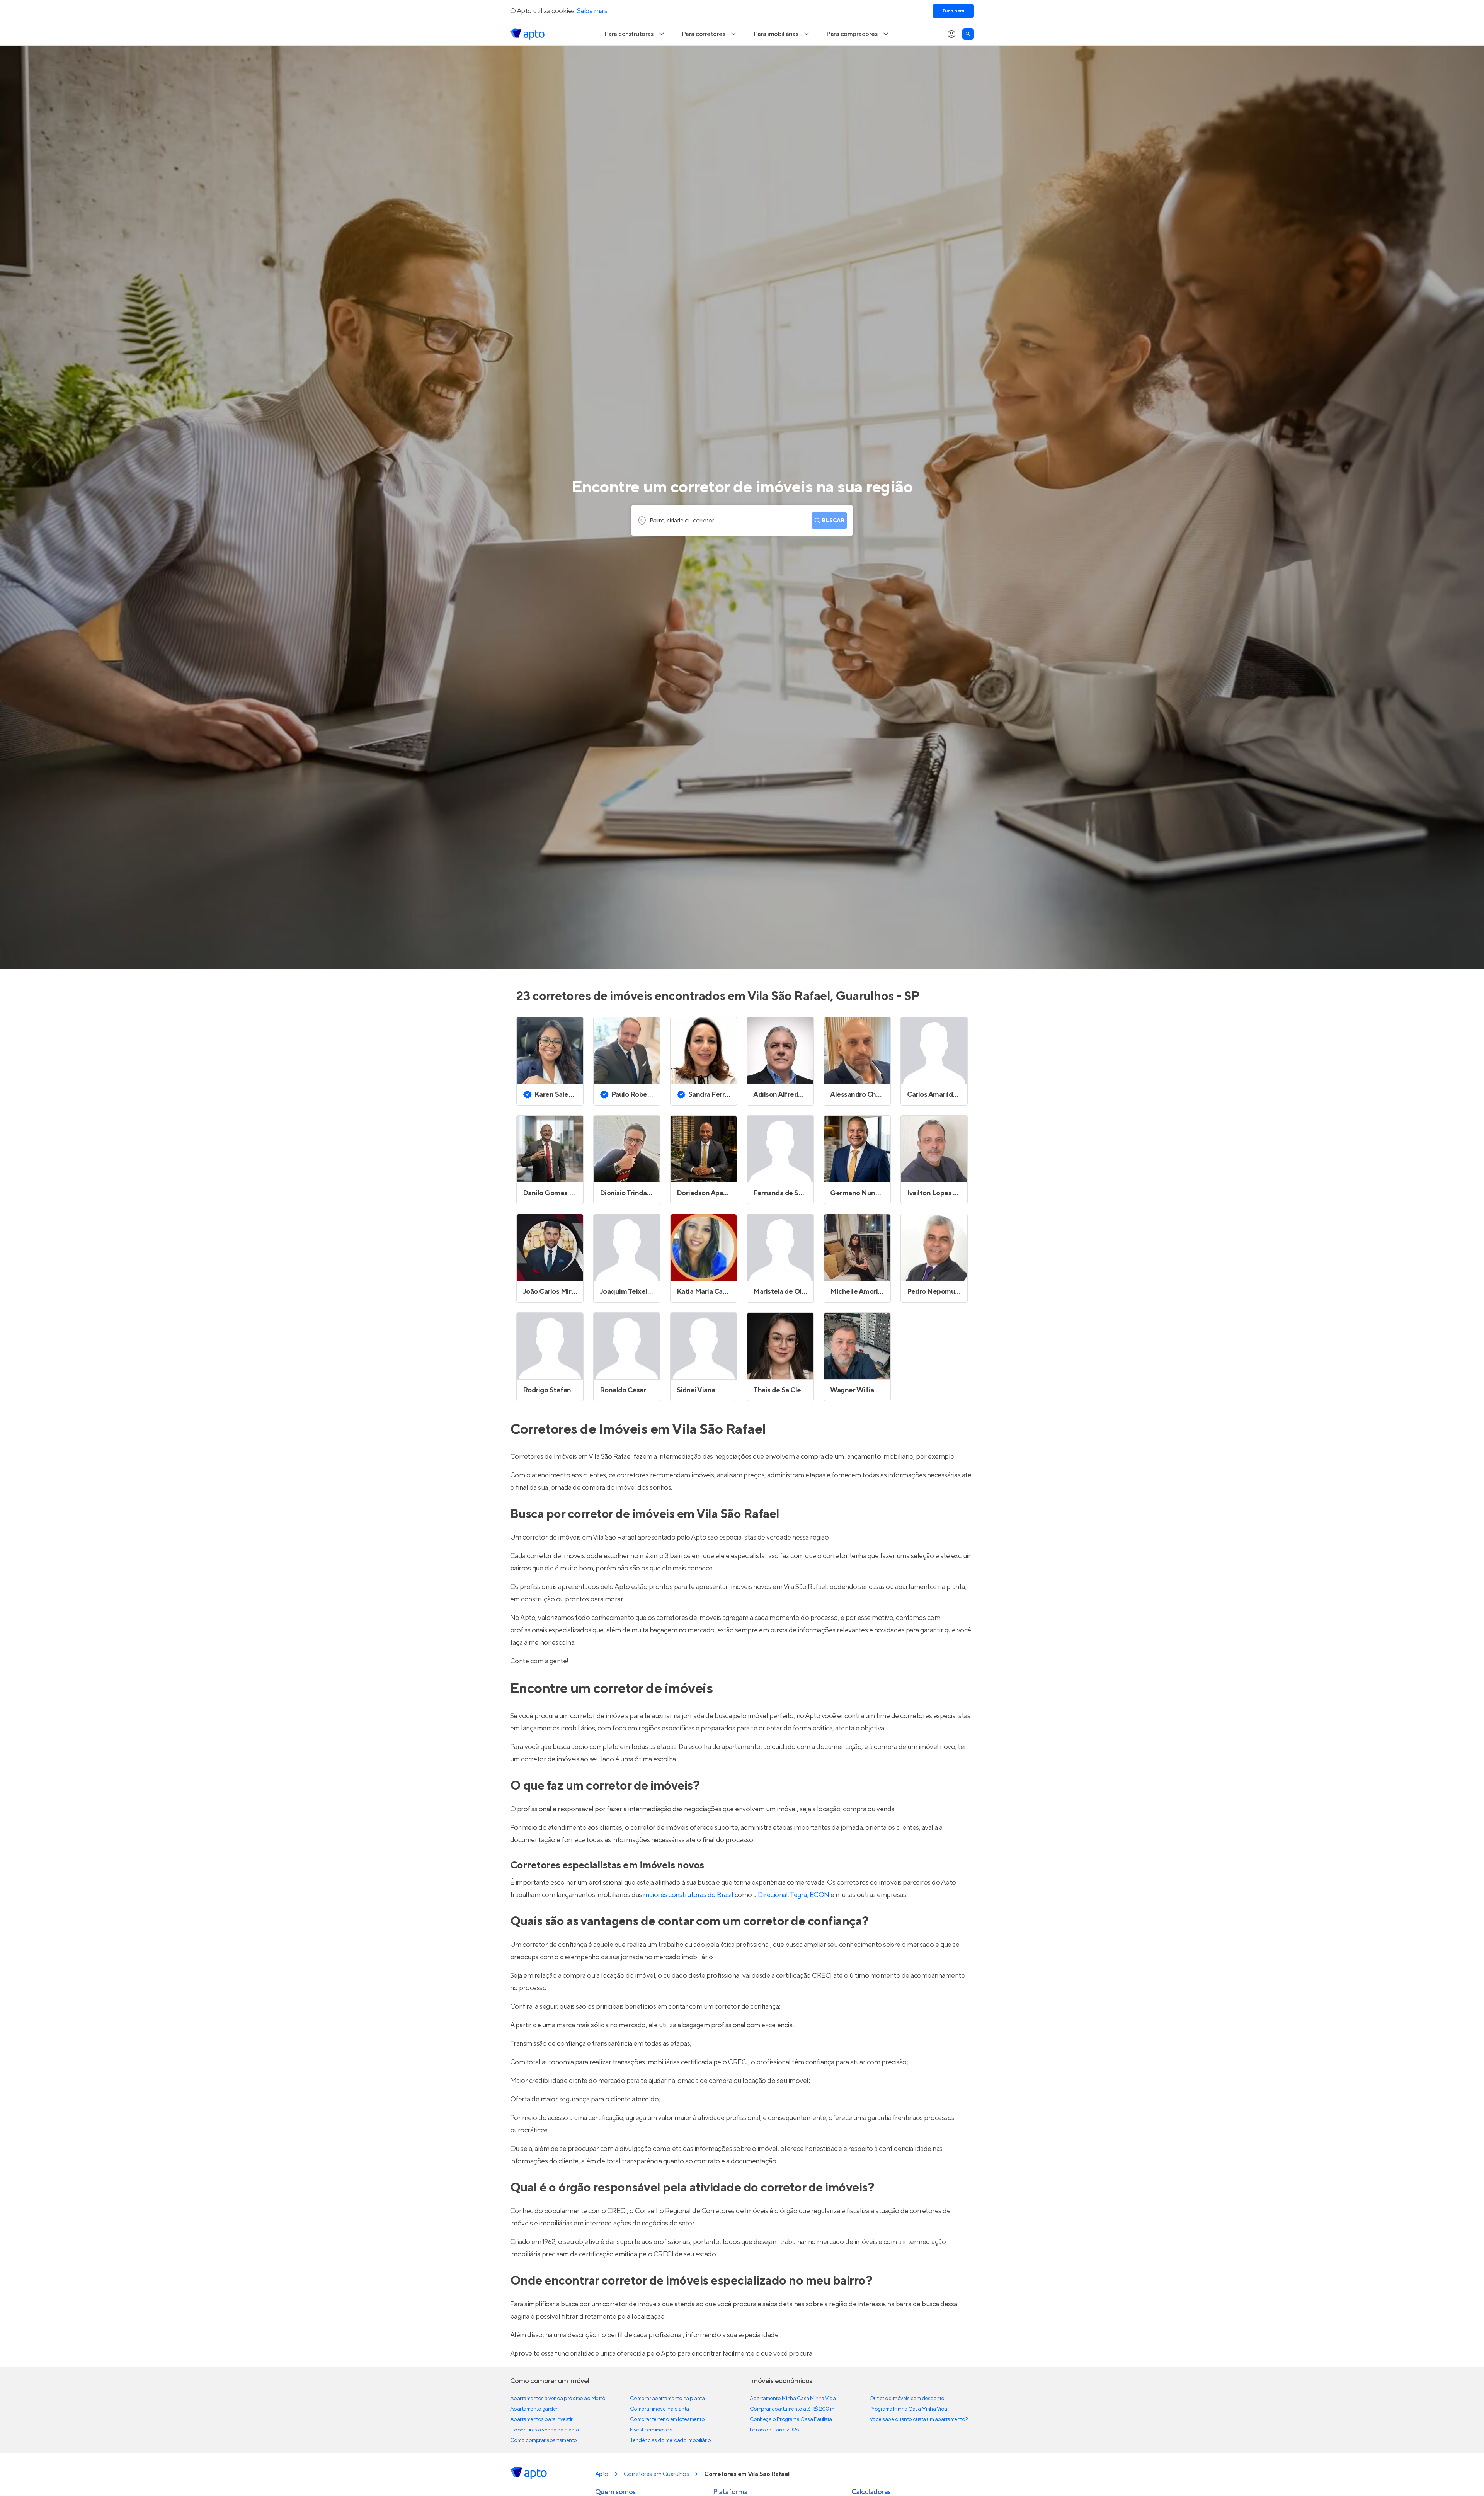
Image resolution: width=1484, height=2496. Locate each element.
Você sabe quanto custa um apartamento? (919, 2419)
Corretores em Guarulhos (656, 2474)
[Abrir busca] (968, 34)
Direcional (773, 1895)
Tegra (798, 1895)
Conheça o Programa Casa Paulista (791, 2419)
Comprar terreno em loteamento (667, 2419)
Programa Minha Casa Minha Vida (908, 2409)
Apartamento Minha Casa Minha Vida (793, 2399)
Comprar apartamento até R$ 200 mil (793, 2409)
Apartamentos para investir (541, 2419)
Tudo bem (953, 11)
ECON (819, 1895)
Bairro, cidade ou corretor (682, 521)
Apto (602, 2474)
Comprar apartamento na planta (667, 2399)
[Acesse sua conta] (951, 34)
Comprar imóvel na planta (659, 2409)
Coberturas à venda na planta (545, 2430)
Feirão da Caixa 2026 (774, 2430)
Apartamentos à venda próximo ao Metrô (558, 2399)
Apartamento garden (534, 2409)
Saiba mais (592, 11)
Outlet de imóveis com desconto (907, 2399)
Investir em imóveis (651, 2430)
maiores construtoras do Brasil (688, 1895)
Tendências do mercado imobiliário (670, 2440)
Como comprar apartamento (544, 2440)
